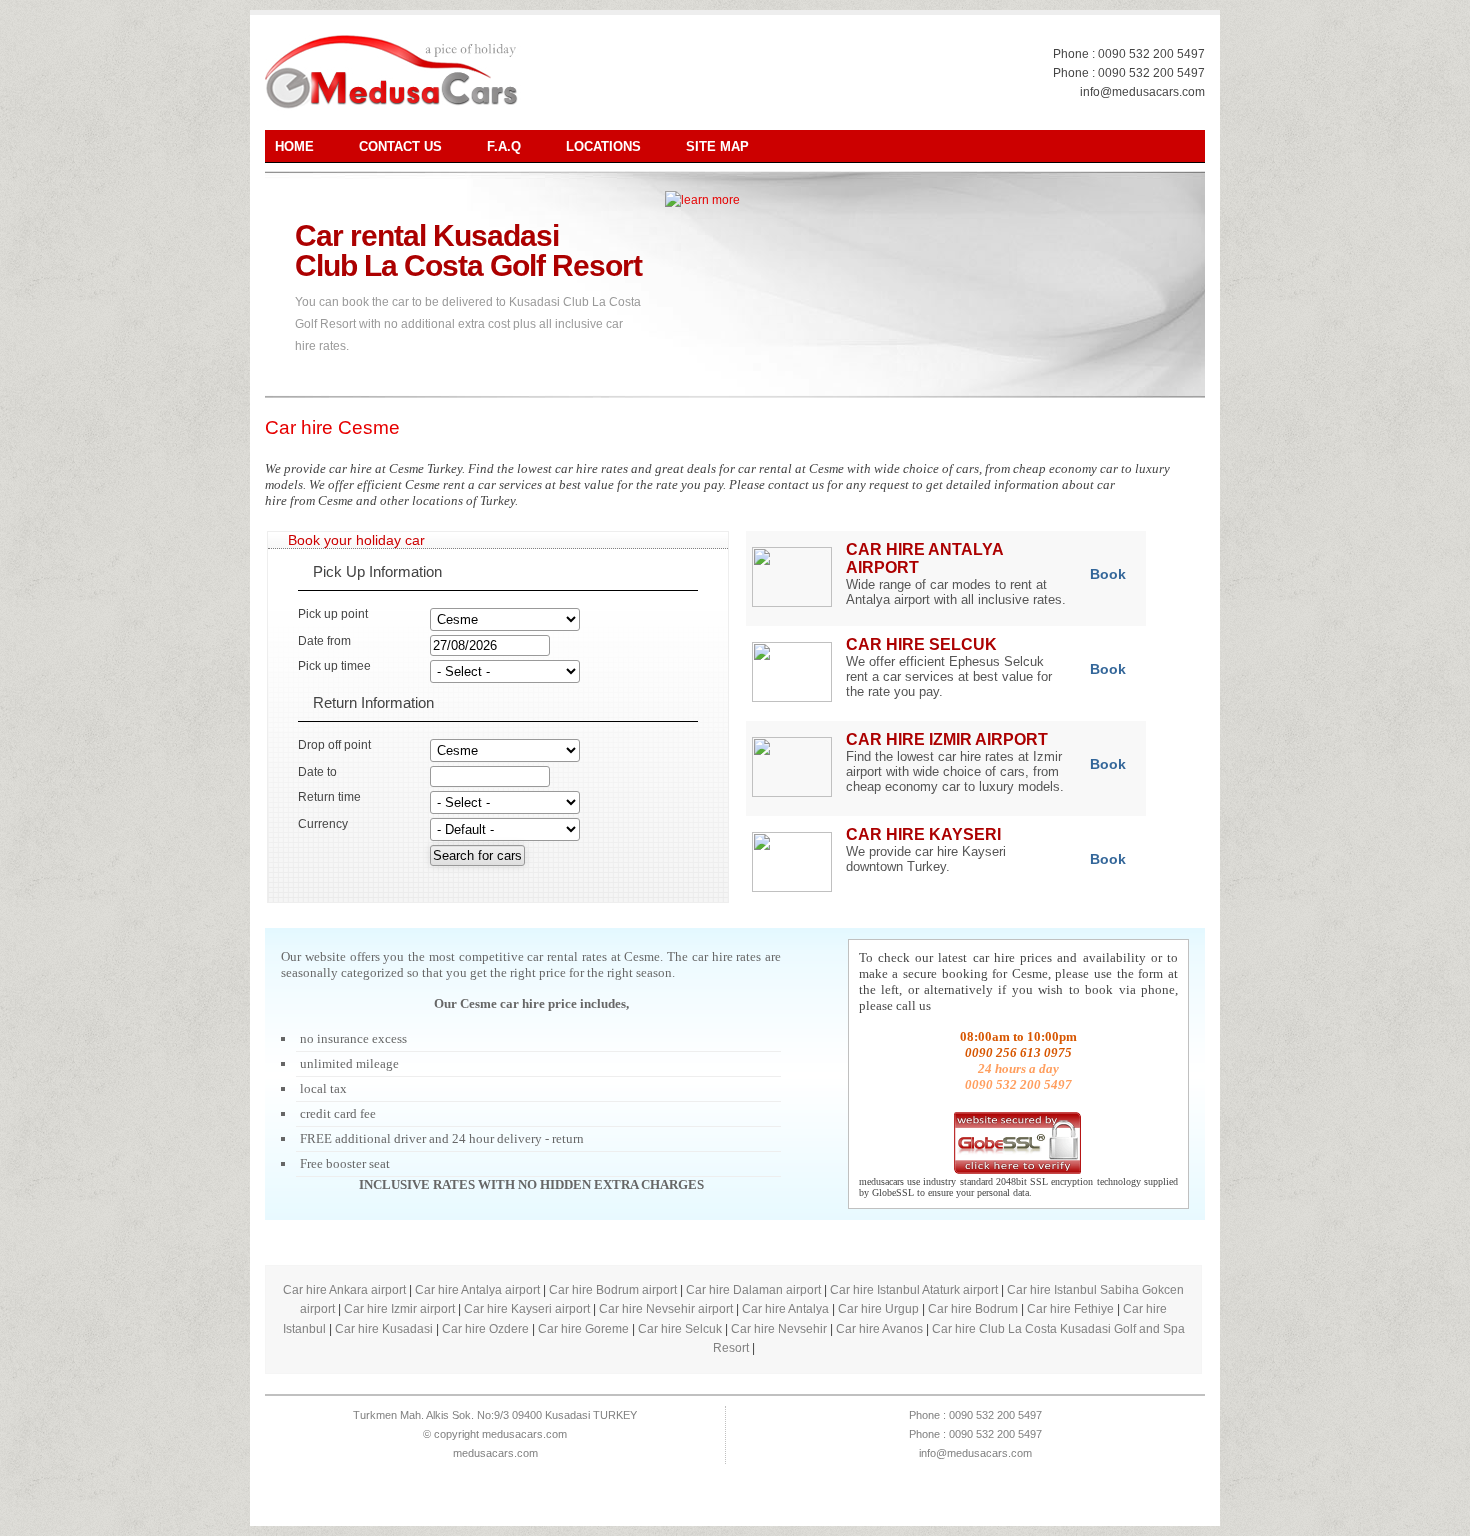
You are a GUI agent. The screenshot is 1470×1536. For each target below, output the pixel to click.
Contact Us (400, 146)
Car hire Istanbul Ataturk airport (914, 1290)
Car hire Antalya (785, 1309)
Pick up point (333, 614)
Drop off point (334, 745)
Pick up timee (334, 666)
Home (294, 146)
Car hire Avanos (879, 1329)
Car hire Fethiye (1070, 1309)
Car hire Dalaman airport (753, 1290)
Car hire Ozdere (485, 1329)
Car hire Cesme (332, 427)
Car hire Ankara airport (344, 1290)
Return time (329, 797)
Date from (324, 641)
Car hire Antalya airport (477, 1290)
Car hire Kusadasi (384, 1329)
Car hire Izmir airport (399, 1309)
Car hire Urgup (878, 1309)
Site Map (717, 146)
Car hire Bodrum (973, 1309)
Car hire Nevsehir (779, 1329)
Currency (323, 824)
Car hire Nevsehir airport (666, 1309)
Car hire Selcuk (680, 1329)
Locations (603, 146)
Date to (317, 772)
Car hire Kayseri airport (527, 1309)
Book (1108, 574)
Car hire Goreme (583, 1329)
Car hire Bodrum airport (613, 1290)
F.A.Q (504, 146)
